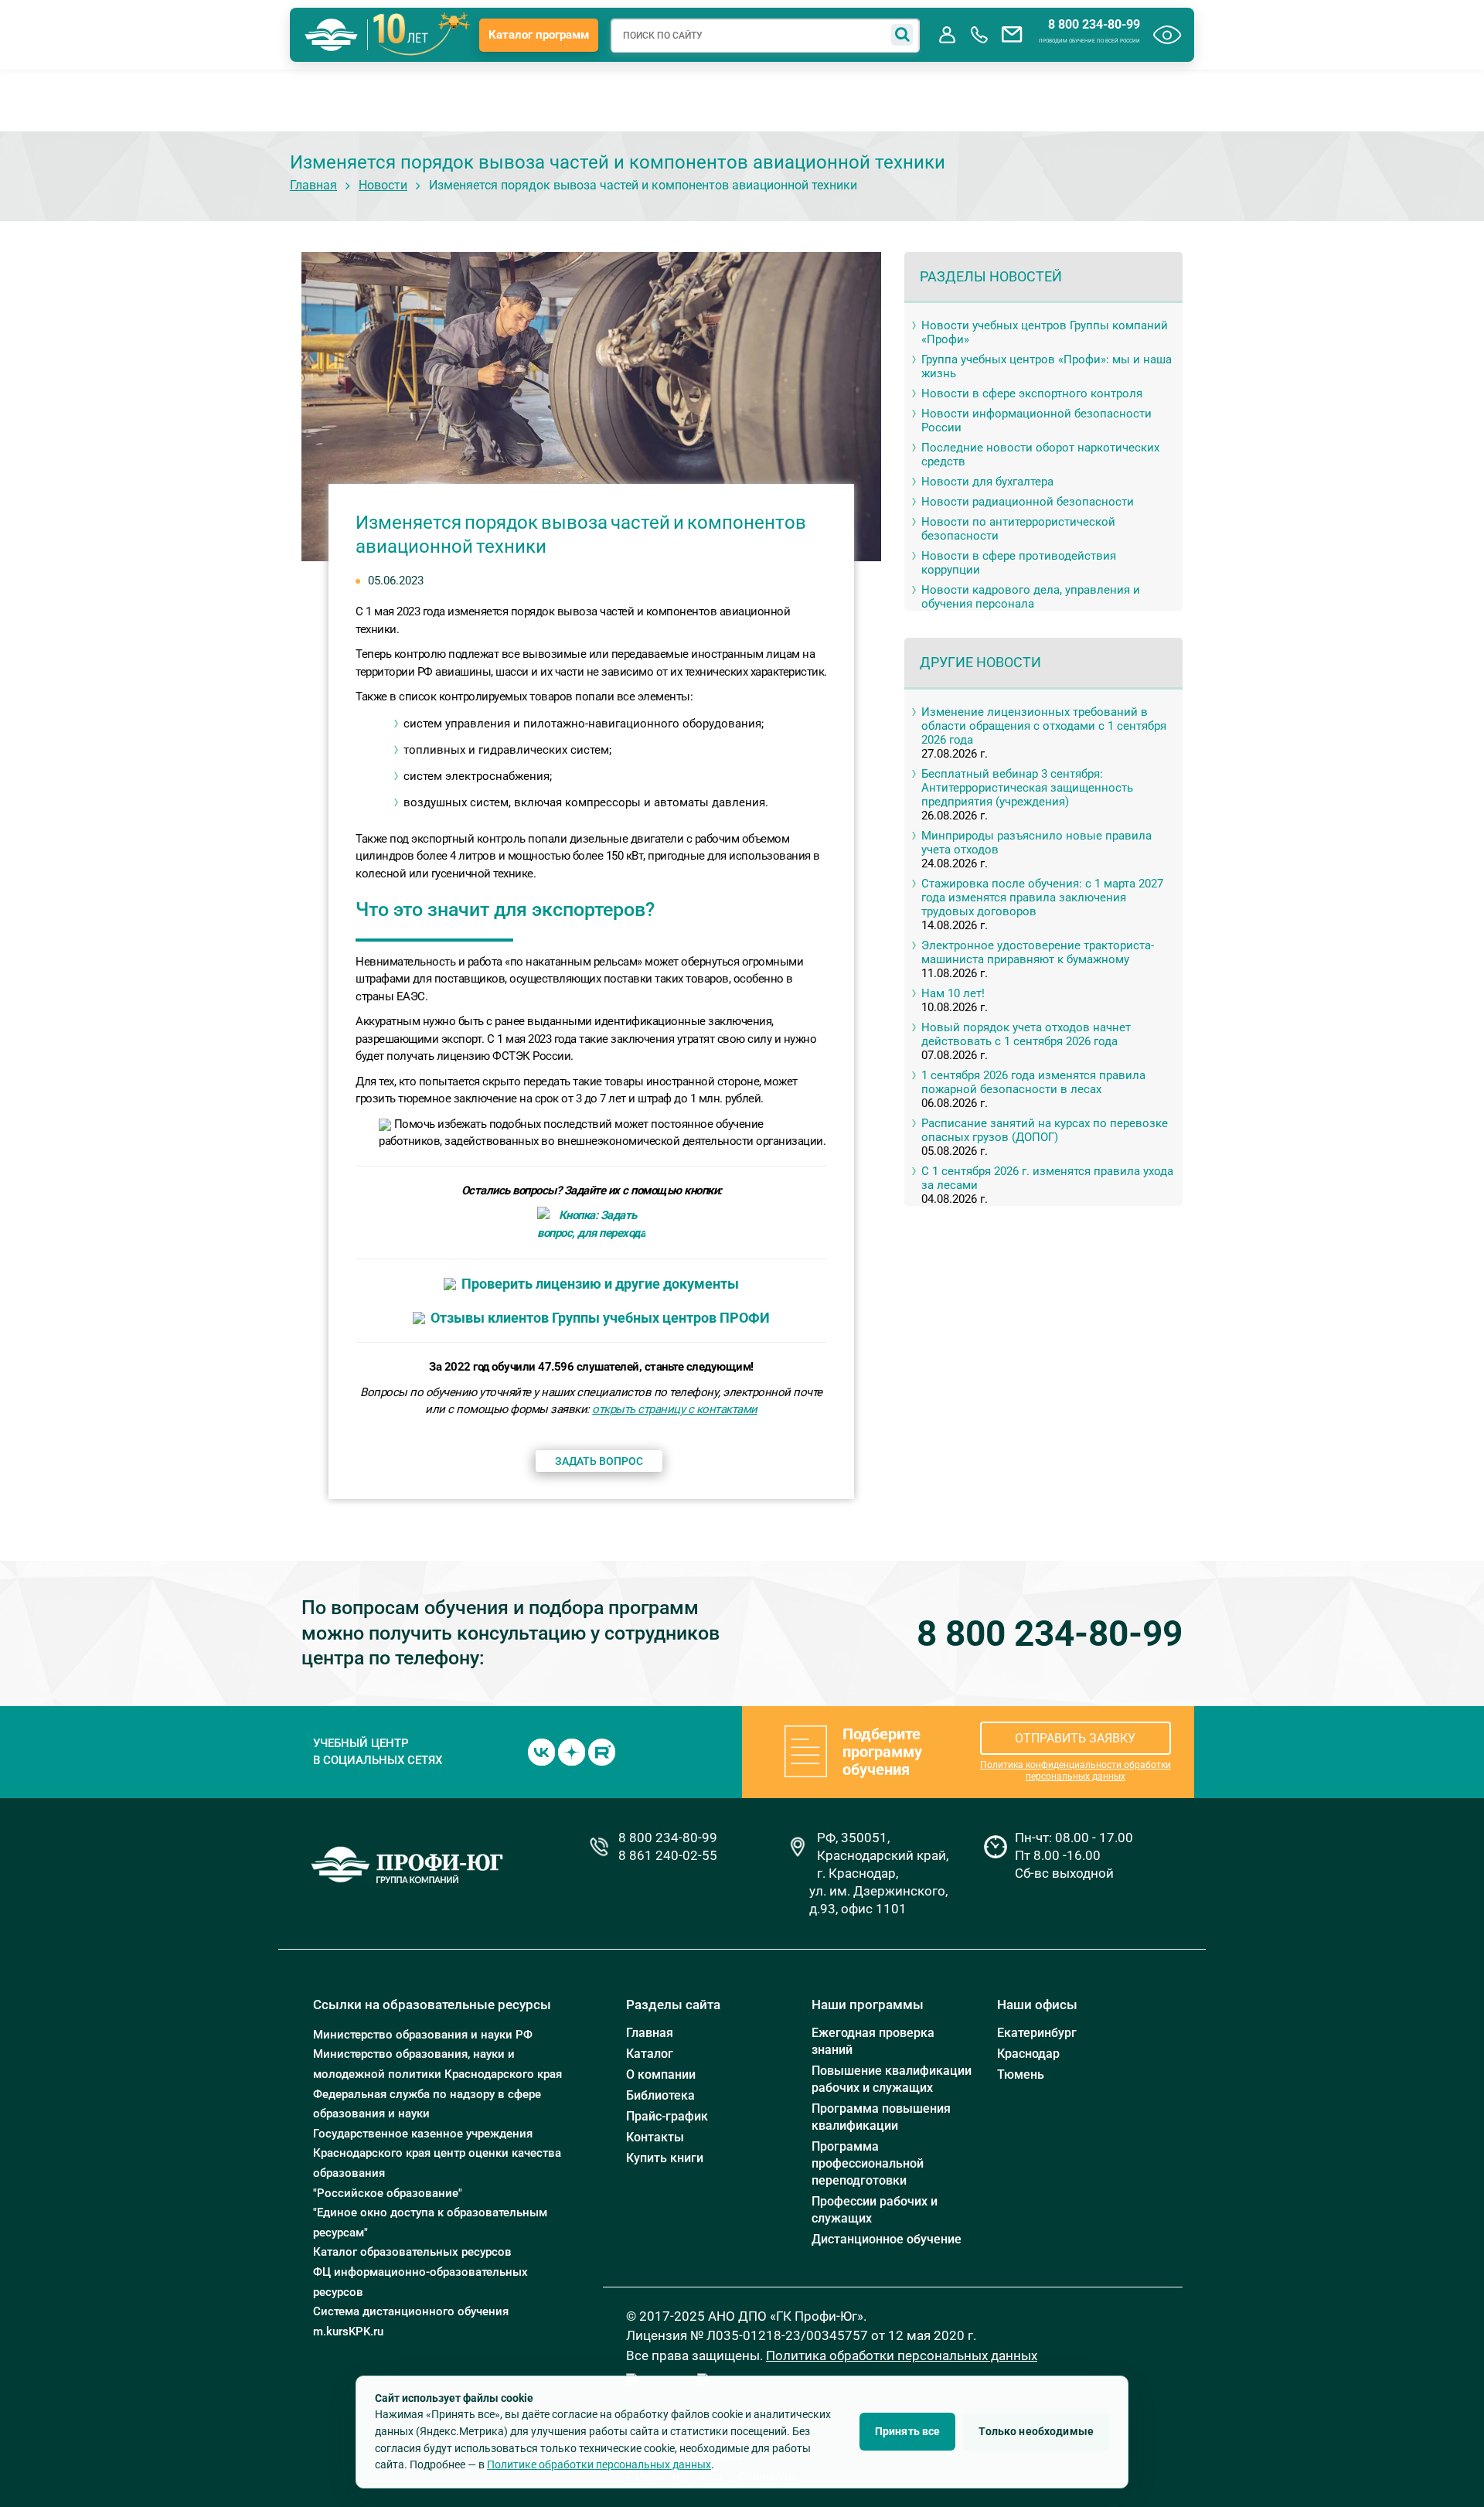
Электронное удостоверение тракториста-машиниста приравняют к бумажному (1038, 952)
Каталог (650, 2054)
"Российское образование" (388, 2193)
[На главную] (332, 35)
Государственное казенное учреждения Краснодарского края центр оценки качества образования (437, 2153)
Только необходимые (1036, 2431)
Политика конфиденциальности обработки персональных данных (1076, 1771)
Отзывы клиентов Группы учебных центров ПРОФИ (600, 1318)
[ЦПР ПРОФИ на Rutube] (602, 1751)
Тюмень (1021, 2074)
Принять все (908, 2431)
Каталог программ (539, 35)
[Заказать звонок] (979, 35)
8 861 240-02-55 (668, 1855)
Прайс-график (667, 2116)
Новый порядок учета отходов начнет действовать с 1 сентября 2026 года (1026, 1034)
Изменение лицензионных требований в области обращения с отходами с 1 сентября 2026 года (1044, 726)
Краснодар (1028, 2054)
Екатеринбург (1037, 2033)
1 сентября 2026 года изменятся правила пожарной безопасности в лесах (1033, 1082)
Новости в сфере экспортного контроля (1032, 393)
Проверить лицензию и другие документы (600, 1284)
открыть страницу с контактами (675, 1409)
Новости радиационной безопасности (1028, 502)
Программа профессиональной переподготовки (868, 2163)
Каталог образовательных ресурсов (412, 2252)
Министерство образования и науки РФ (423, 2035)
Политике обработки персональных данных (599, 2464)
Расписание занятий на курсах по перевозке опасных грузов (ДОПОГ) (1045, 1130)
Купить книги (665, 2158)
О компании (661, 2074)
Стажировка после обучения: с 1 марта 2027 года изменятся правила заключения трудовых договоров (1042, 898)
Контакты (655, 2137)
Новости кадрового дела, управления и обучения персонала (1031, 597)
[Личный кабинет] (947, 35)
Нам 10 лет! (953, 993)
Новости (383, 185)
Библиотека (660, 2095)
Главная (313, 185)
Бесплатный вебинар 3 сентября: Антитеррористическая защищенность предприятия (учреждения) (1027, 788)
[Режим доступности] (1167, 35)
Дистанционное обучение (887, 2239)
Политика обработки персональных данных (902, 2355)
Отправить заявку (1075, 1738)
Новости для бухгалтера (987, 482)
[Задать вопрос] (1012, 35)
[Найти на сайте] (902, 35)
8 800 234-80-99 (1094, 25)
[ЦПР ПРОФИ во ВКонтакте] (541, 1751)
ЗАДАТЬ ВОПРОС (599, 1461)
